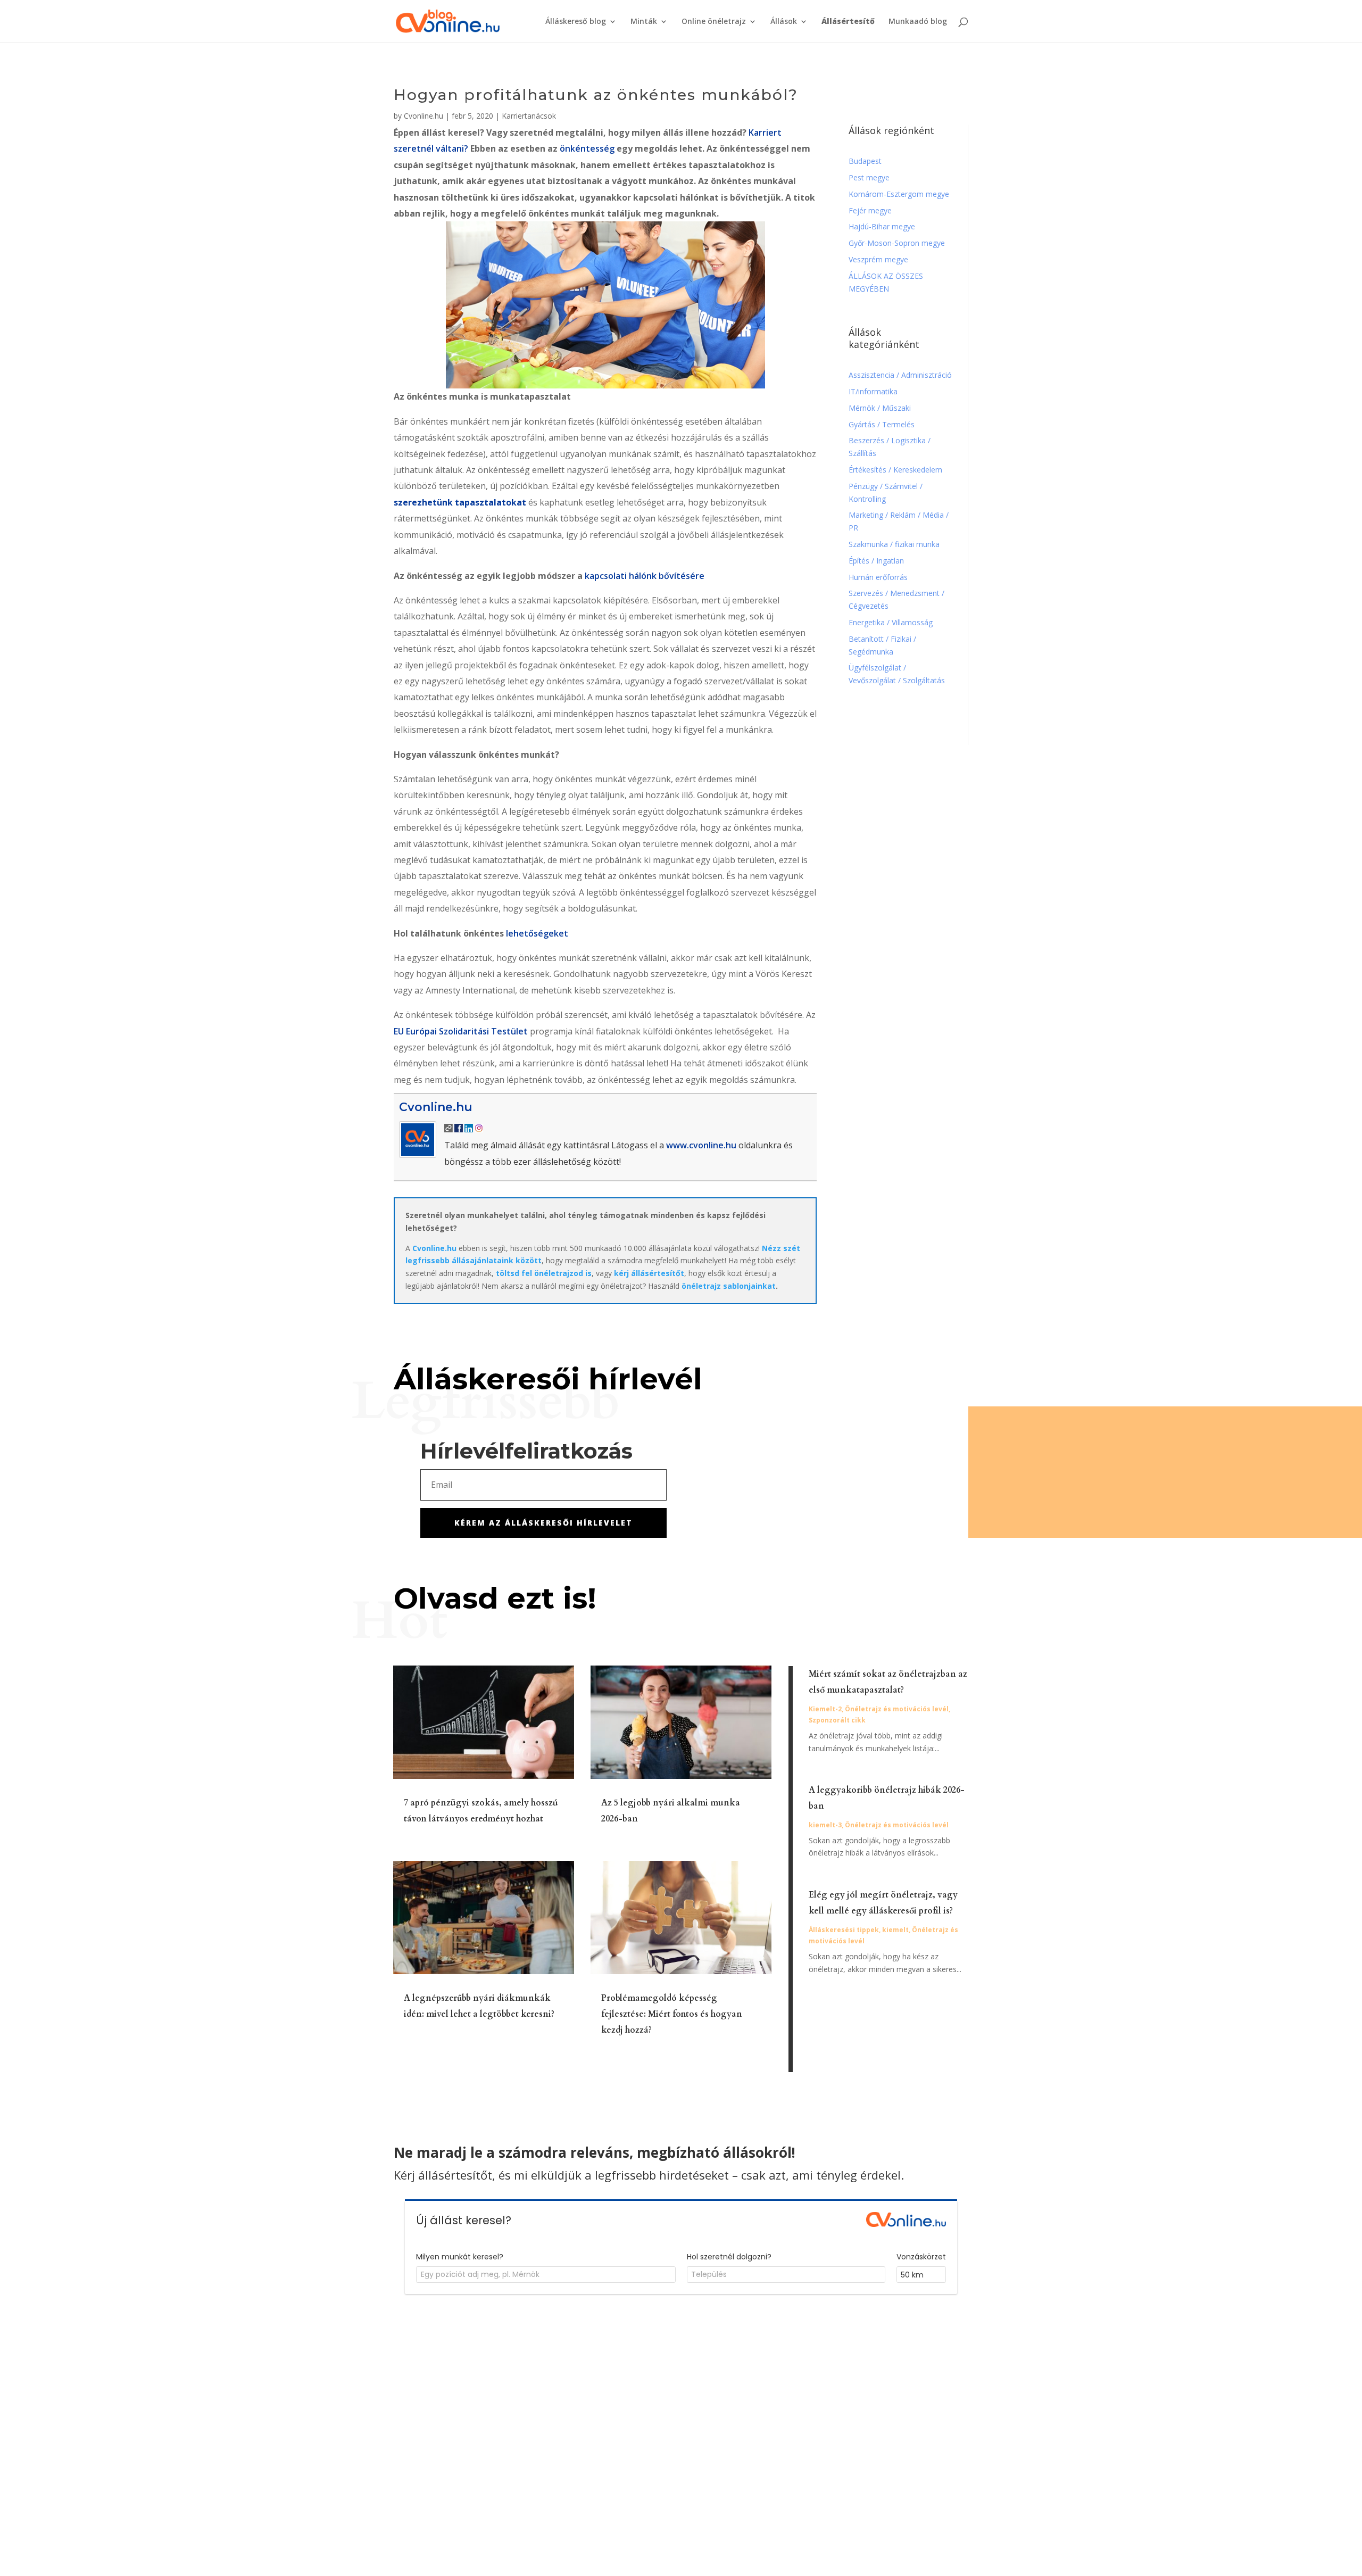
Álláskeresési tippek (844, 1930)
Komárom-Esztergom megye (899, 194)
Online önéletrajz (714, 22)
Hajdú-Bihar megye (882, 226)
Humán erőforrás (879, 577)
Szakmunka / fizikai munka (895, 544)
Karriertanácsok (529, 116)
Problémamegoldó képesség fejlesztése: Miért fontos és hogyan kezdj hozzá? (672, 2014)
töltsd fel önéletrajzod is (544, 1273)
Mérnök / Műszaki (881, 408)
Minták (644, 22)
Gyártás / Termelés (882, 424)
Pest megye (869, 177)
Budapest (865, 161)
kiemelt (895, 1930)
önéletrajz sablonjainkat (729, 1286)
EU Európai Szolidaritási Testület (461, 1031)
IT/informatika (873, 391)
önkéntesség (588, 148)
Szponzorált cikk (837, 1720)
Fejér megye (870, 210)
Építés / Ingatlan (876, 561)
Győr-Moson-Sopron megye (897, 243)
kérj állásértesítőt (649, 1273)
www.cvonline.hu (701, 1145)
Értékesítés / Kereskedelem (895, 470)
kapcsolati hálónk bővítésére (645, 576)
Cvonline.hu (423, 116)
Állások (784, 22)
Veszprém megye (878, 259)
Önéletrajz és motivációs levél (897, 1709)
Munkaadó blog (918, 22)
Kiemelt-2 (825, 1709)
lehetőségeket (537, 933)
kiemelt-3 (825, 1825)
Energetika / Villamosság (891, 622)
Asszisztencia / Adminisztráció (900, 375)
